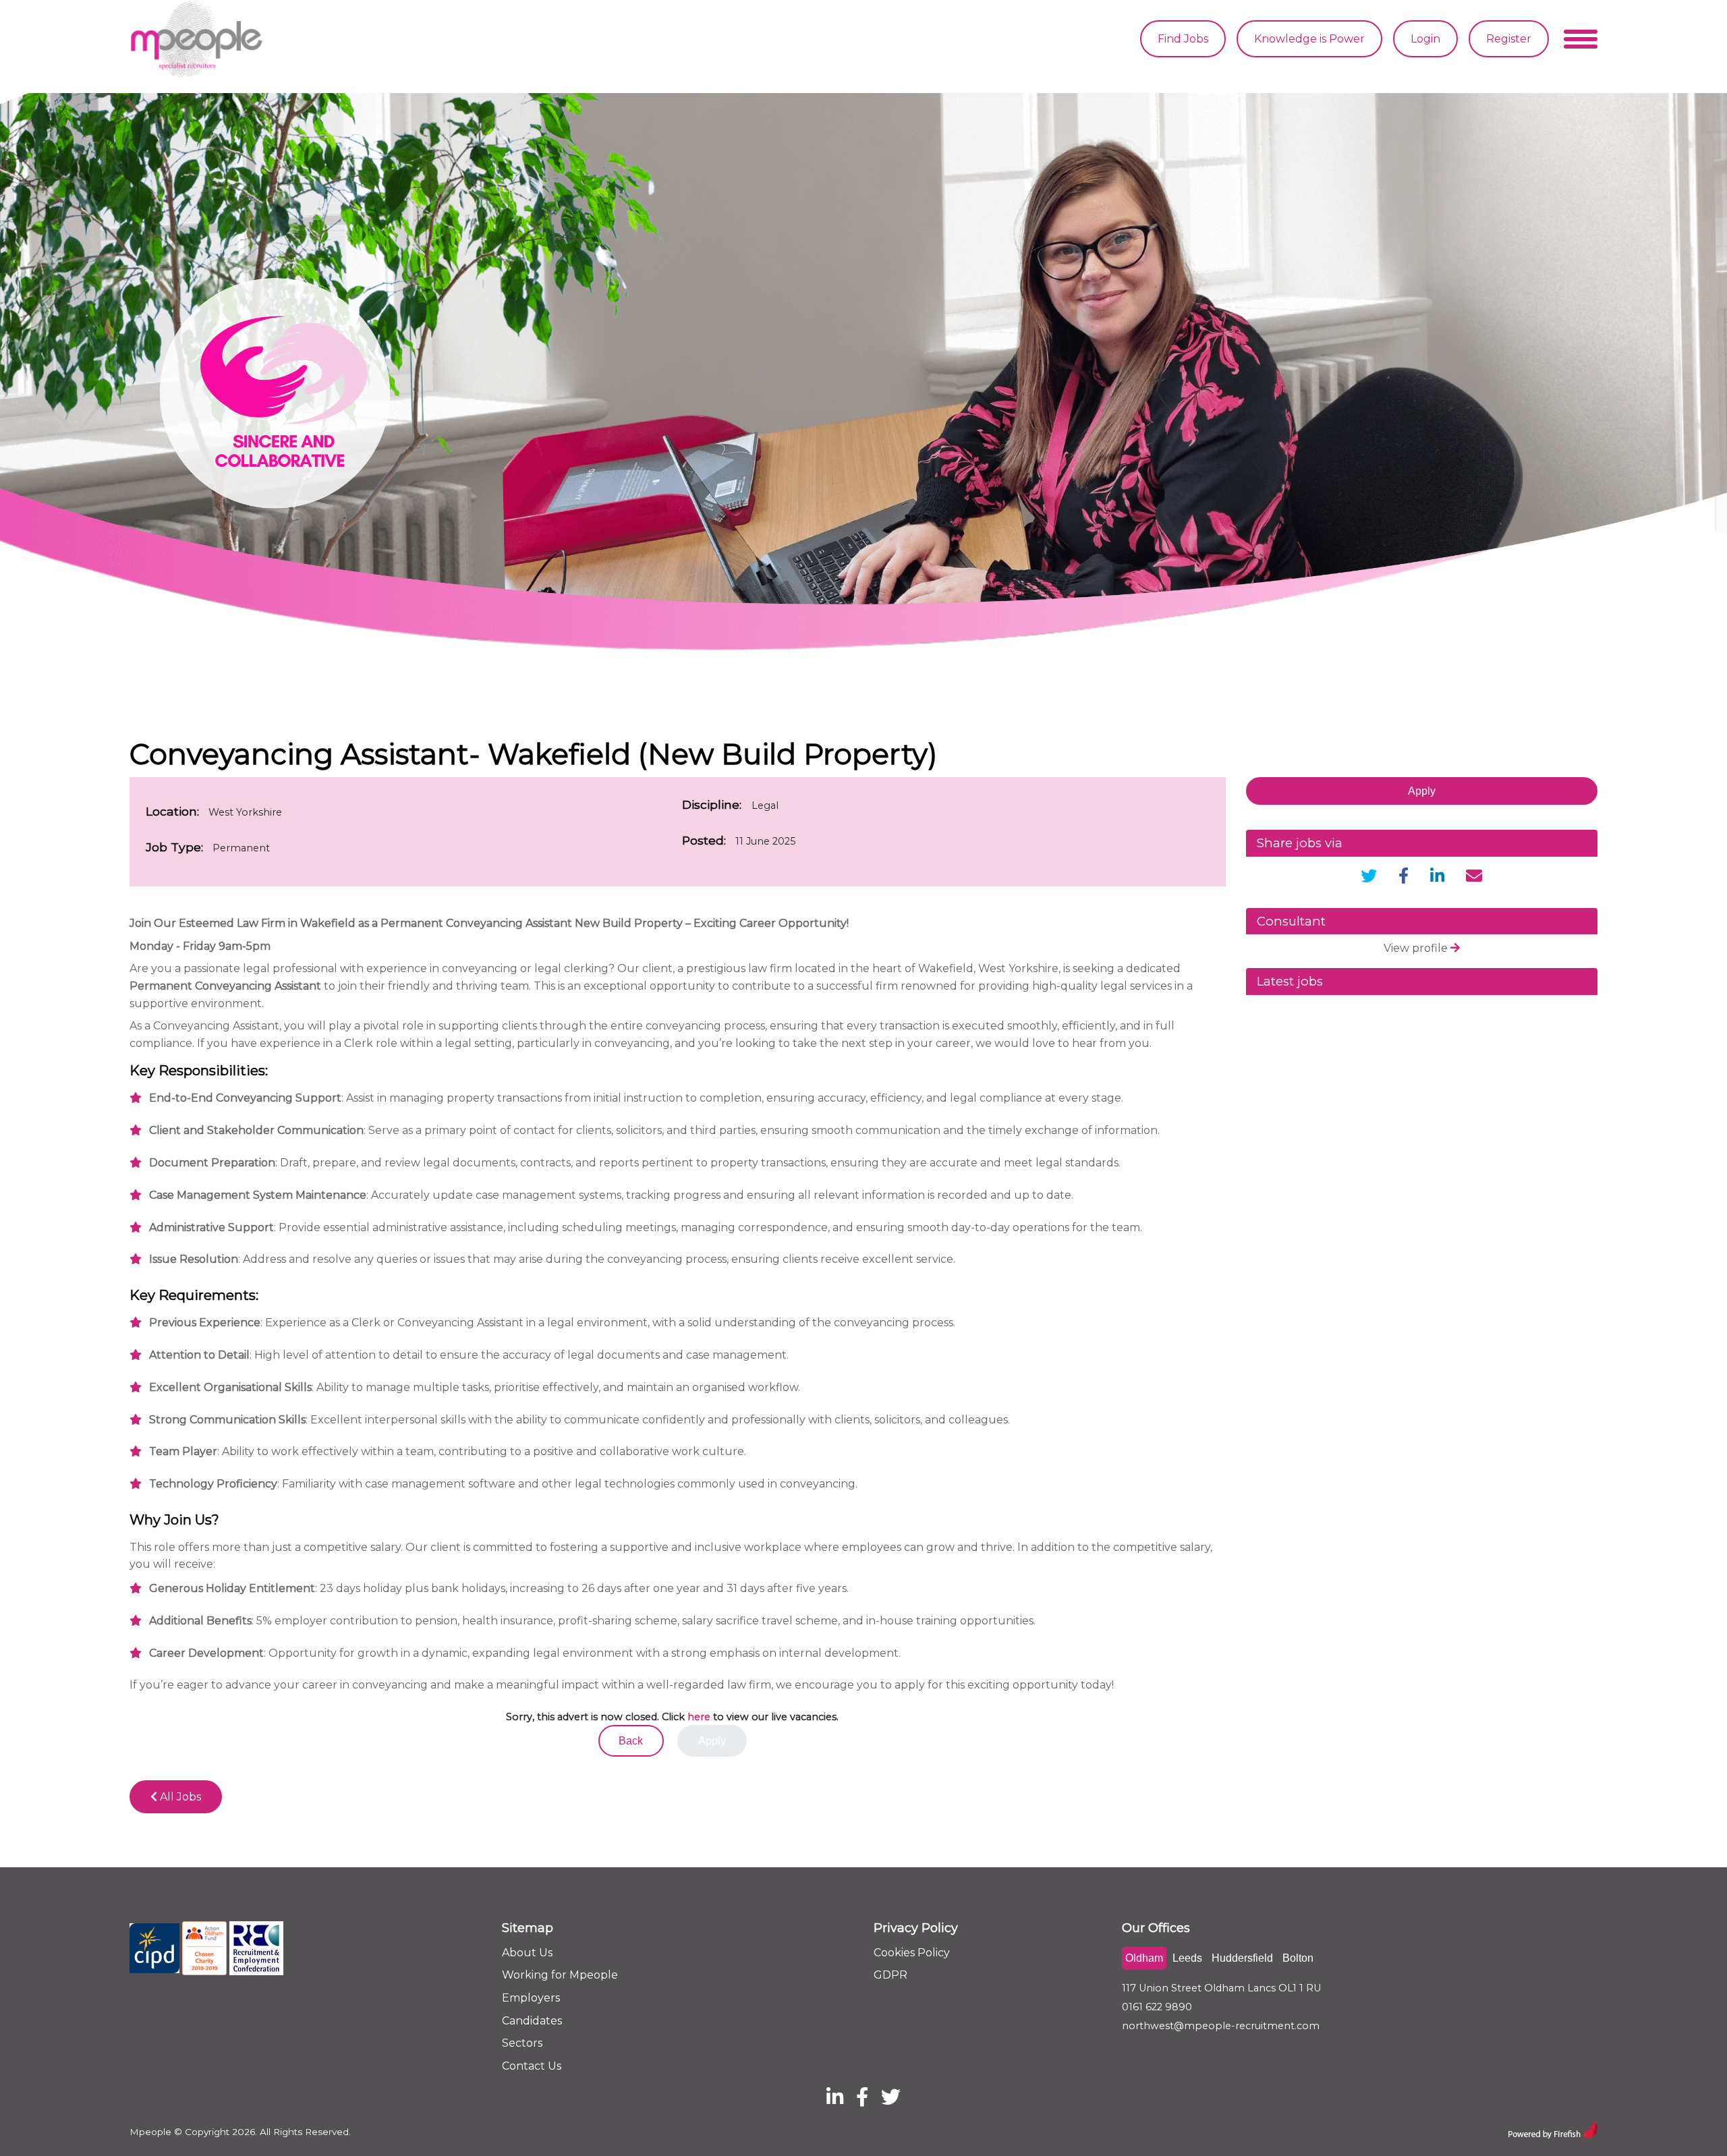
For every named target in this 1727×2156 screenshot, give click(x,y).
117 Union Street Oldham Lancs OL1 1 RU (1221, 1988)
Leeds (1187, 1958)
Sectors (522, 2043)
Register (1509, 39)
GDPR (890, 1975)
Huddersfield (1242, 1958)
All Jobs (179, 1797)
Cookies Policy (912, 1953)
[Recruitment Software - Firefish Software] (1553, 2128)
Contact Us (532, 2066)
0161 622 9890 (1157, 2007)
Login (1425, 39)
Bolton (1298, 1958)
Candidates (532, 2021)
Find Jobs (1183, 39)
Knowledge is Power (1309, 39)
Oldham (1144, 1958)
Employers (531, 1998)
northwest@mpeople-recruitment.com (1221, 2026)
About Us (527, 1953)
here (699, 1717)
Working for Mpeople (560, 1975)
